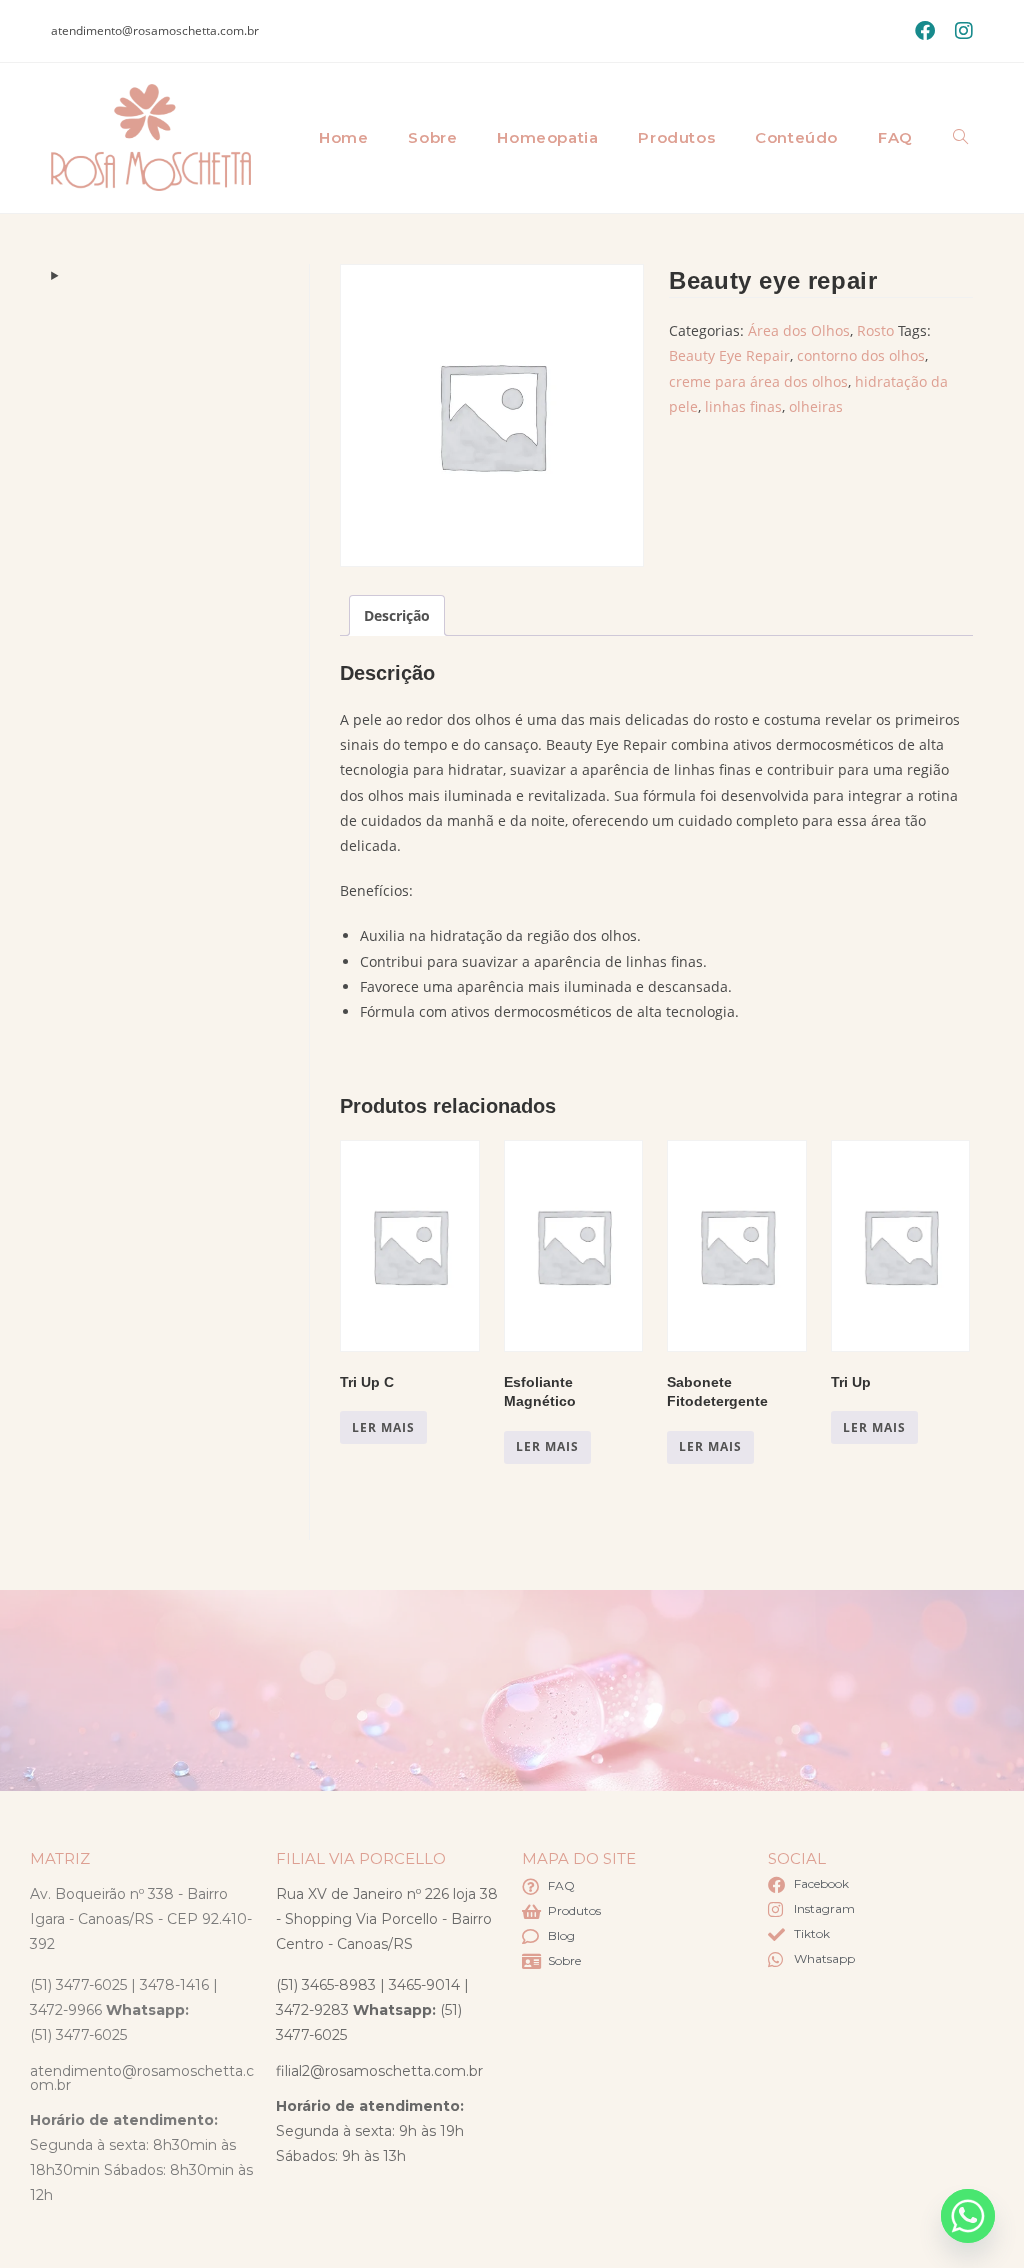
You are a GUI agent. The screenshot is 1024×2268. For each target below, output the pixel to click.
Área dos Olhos (799, 330)
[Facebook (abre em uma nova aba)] (925, 31)
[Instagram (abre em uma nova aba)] (959, 31)
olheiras (816, 406)
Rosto (875, 330)
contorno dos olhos (861, 355)
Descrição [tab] (397, 615)
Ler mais (383, 1427)
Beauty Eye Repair (729, 355)
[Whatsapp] (968, 2216)
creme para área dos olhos (758, 381)
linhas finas (743, 406)
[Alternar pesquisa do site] (960, 138)
